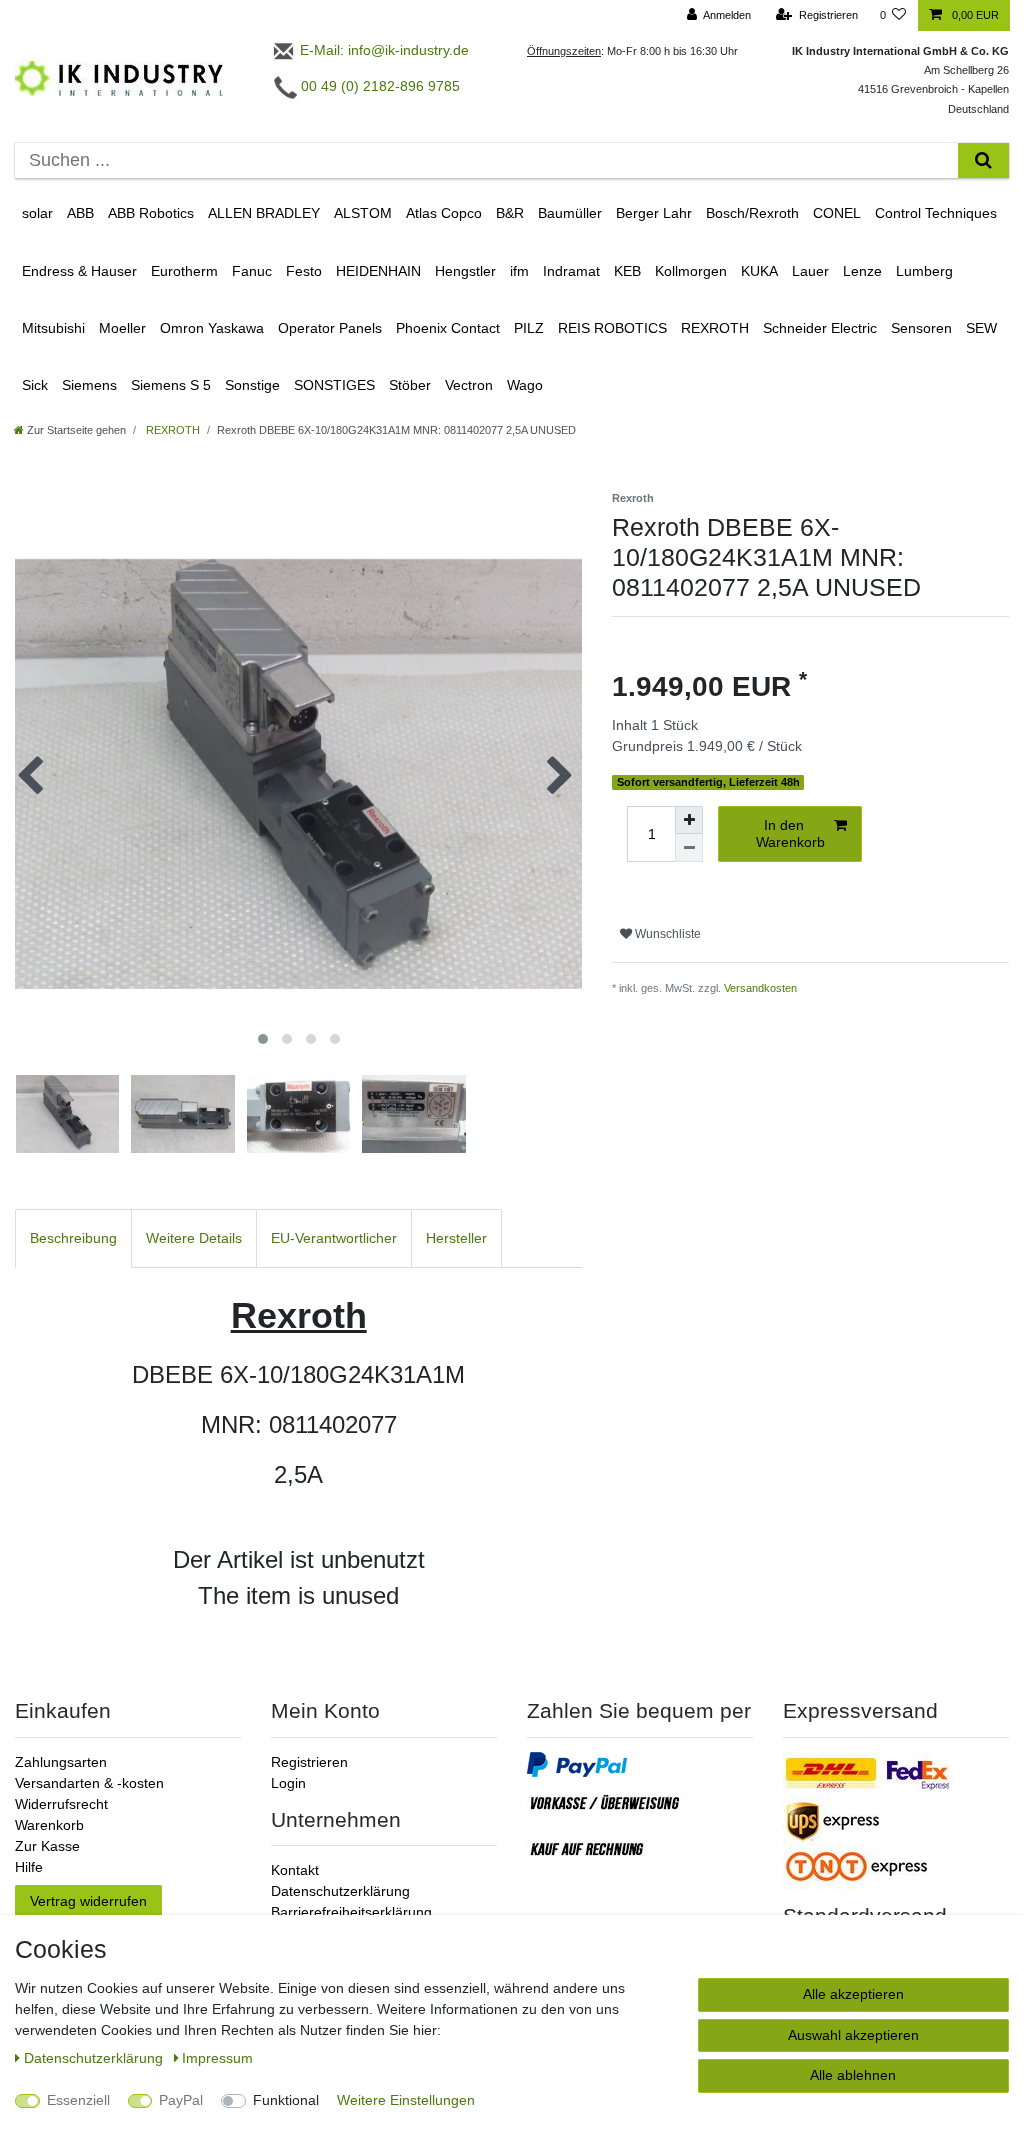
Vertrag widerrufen (88, 1901)
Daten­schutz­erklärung (95, 2058)
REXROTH (715, 328)
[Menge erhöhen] (689, 820)
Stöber (410, 385)
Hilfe (29, 1867)
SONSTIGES (334, 385)
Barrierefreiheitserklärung (351, 1912)
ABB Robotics (151, 213)
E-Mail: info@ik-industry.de (382, 50)
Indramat (571, 271)
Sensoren (921, 328)
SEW (981, 328)
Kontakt (295, 1870)
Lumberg (924, 271)
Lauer (810, 271)
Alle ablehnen (853, 2075)
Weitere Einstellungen (406, 2100)
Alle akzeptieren (853, 1994)
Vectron (469, 385)
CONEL (837, 213)
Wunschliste (666, 934)
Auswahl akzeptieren (853, 2035)
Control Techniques (936, 213)
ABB (80, 213)
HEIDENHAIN (378, 271)
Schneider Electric (820, 328)
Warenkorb (49, 1825)
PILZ (529, 328)
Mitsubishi (53, 328)
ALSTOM (363, 213)
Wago (525, 385)
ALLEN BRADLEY (264, 213)
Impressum (217, 2058)
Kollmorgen (691, 271)
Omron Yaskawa (212, 328)
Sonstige (252, 385)
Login (288, 1783)
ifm (519, 271)
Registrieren (309, 1762)
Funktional (286, 2100)
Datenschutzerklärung (340, 1891)
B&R (510, 213)
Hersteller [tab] (456, 1238)
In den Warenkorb (790, 834)
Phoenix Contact (448, 328)
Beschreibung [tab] (73, 1238)
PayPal (181, 2100)
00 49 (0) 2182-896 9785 (378, 86)
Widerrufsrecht (61, 1804)
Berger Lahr (654, 213)
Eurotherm (184, 271)
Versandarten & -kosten (89, 1783)
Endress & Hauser (79, 271)
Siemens (89, 385)
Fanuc (252, 271)
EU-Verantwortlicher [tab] (334, 1238)
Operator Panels (330, 328)
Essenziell (78, 2100)
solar (37, 213)
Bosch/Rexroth (752, 213)
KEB (627, 271)
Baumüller (570, 213)
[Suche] (983, 160)
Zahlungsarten (61, 1762)
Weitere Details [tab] (194, 1238)
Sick (35, 385)
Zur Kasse (47, 1846)
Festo (304, 271)
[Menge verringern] (689, 848)
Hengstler (465, 271)
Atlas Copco (444, 213)
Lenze (862, 271)
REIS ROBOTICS (612, 328)
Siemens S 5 (171, 385)
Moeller (122, 328)
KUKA (759, 271)
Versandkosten (760, 988)
